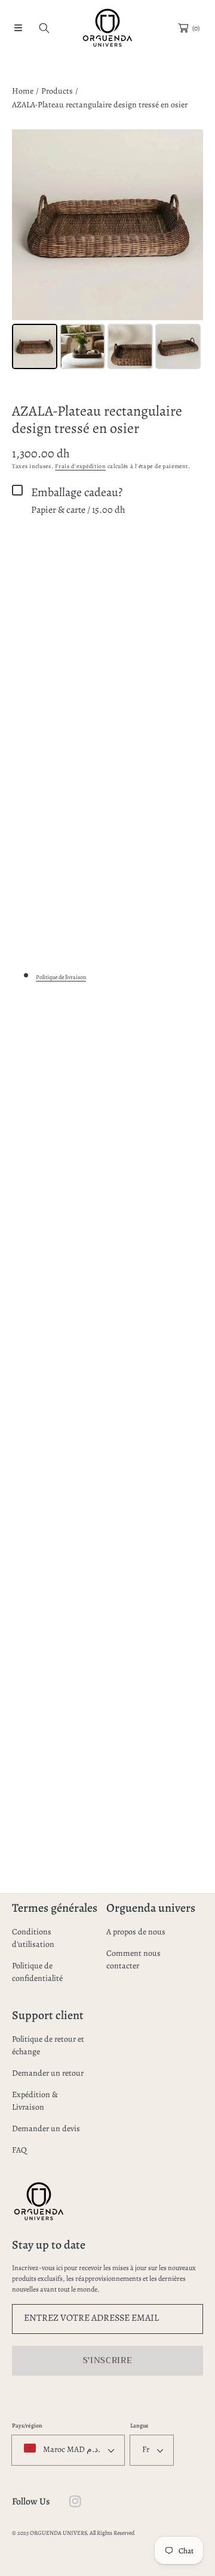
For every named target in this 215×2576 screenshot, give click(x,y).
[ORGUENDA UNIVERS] (107, 28)
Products (57, 91)
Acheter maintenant (107, 631)
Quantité (26, 555)
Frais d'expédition (80, 466)
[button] (18, 28)
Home (23, 91)
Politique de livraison (61, 977)
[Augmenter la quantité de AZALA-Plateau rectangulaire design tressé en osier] (190, 556)
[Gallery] (107, 251)
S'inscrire (108, 2360)
